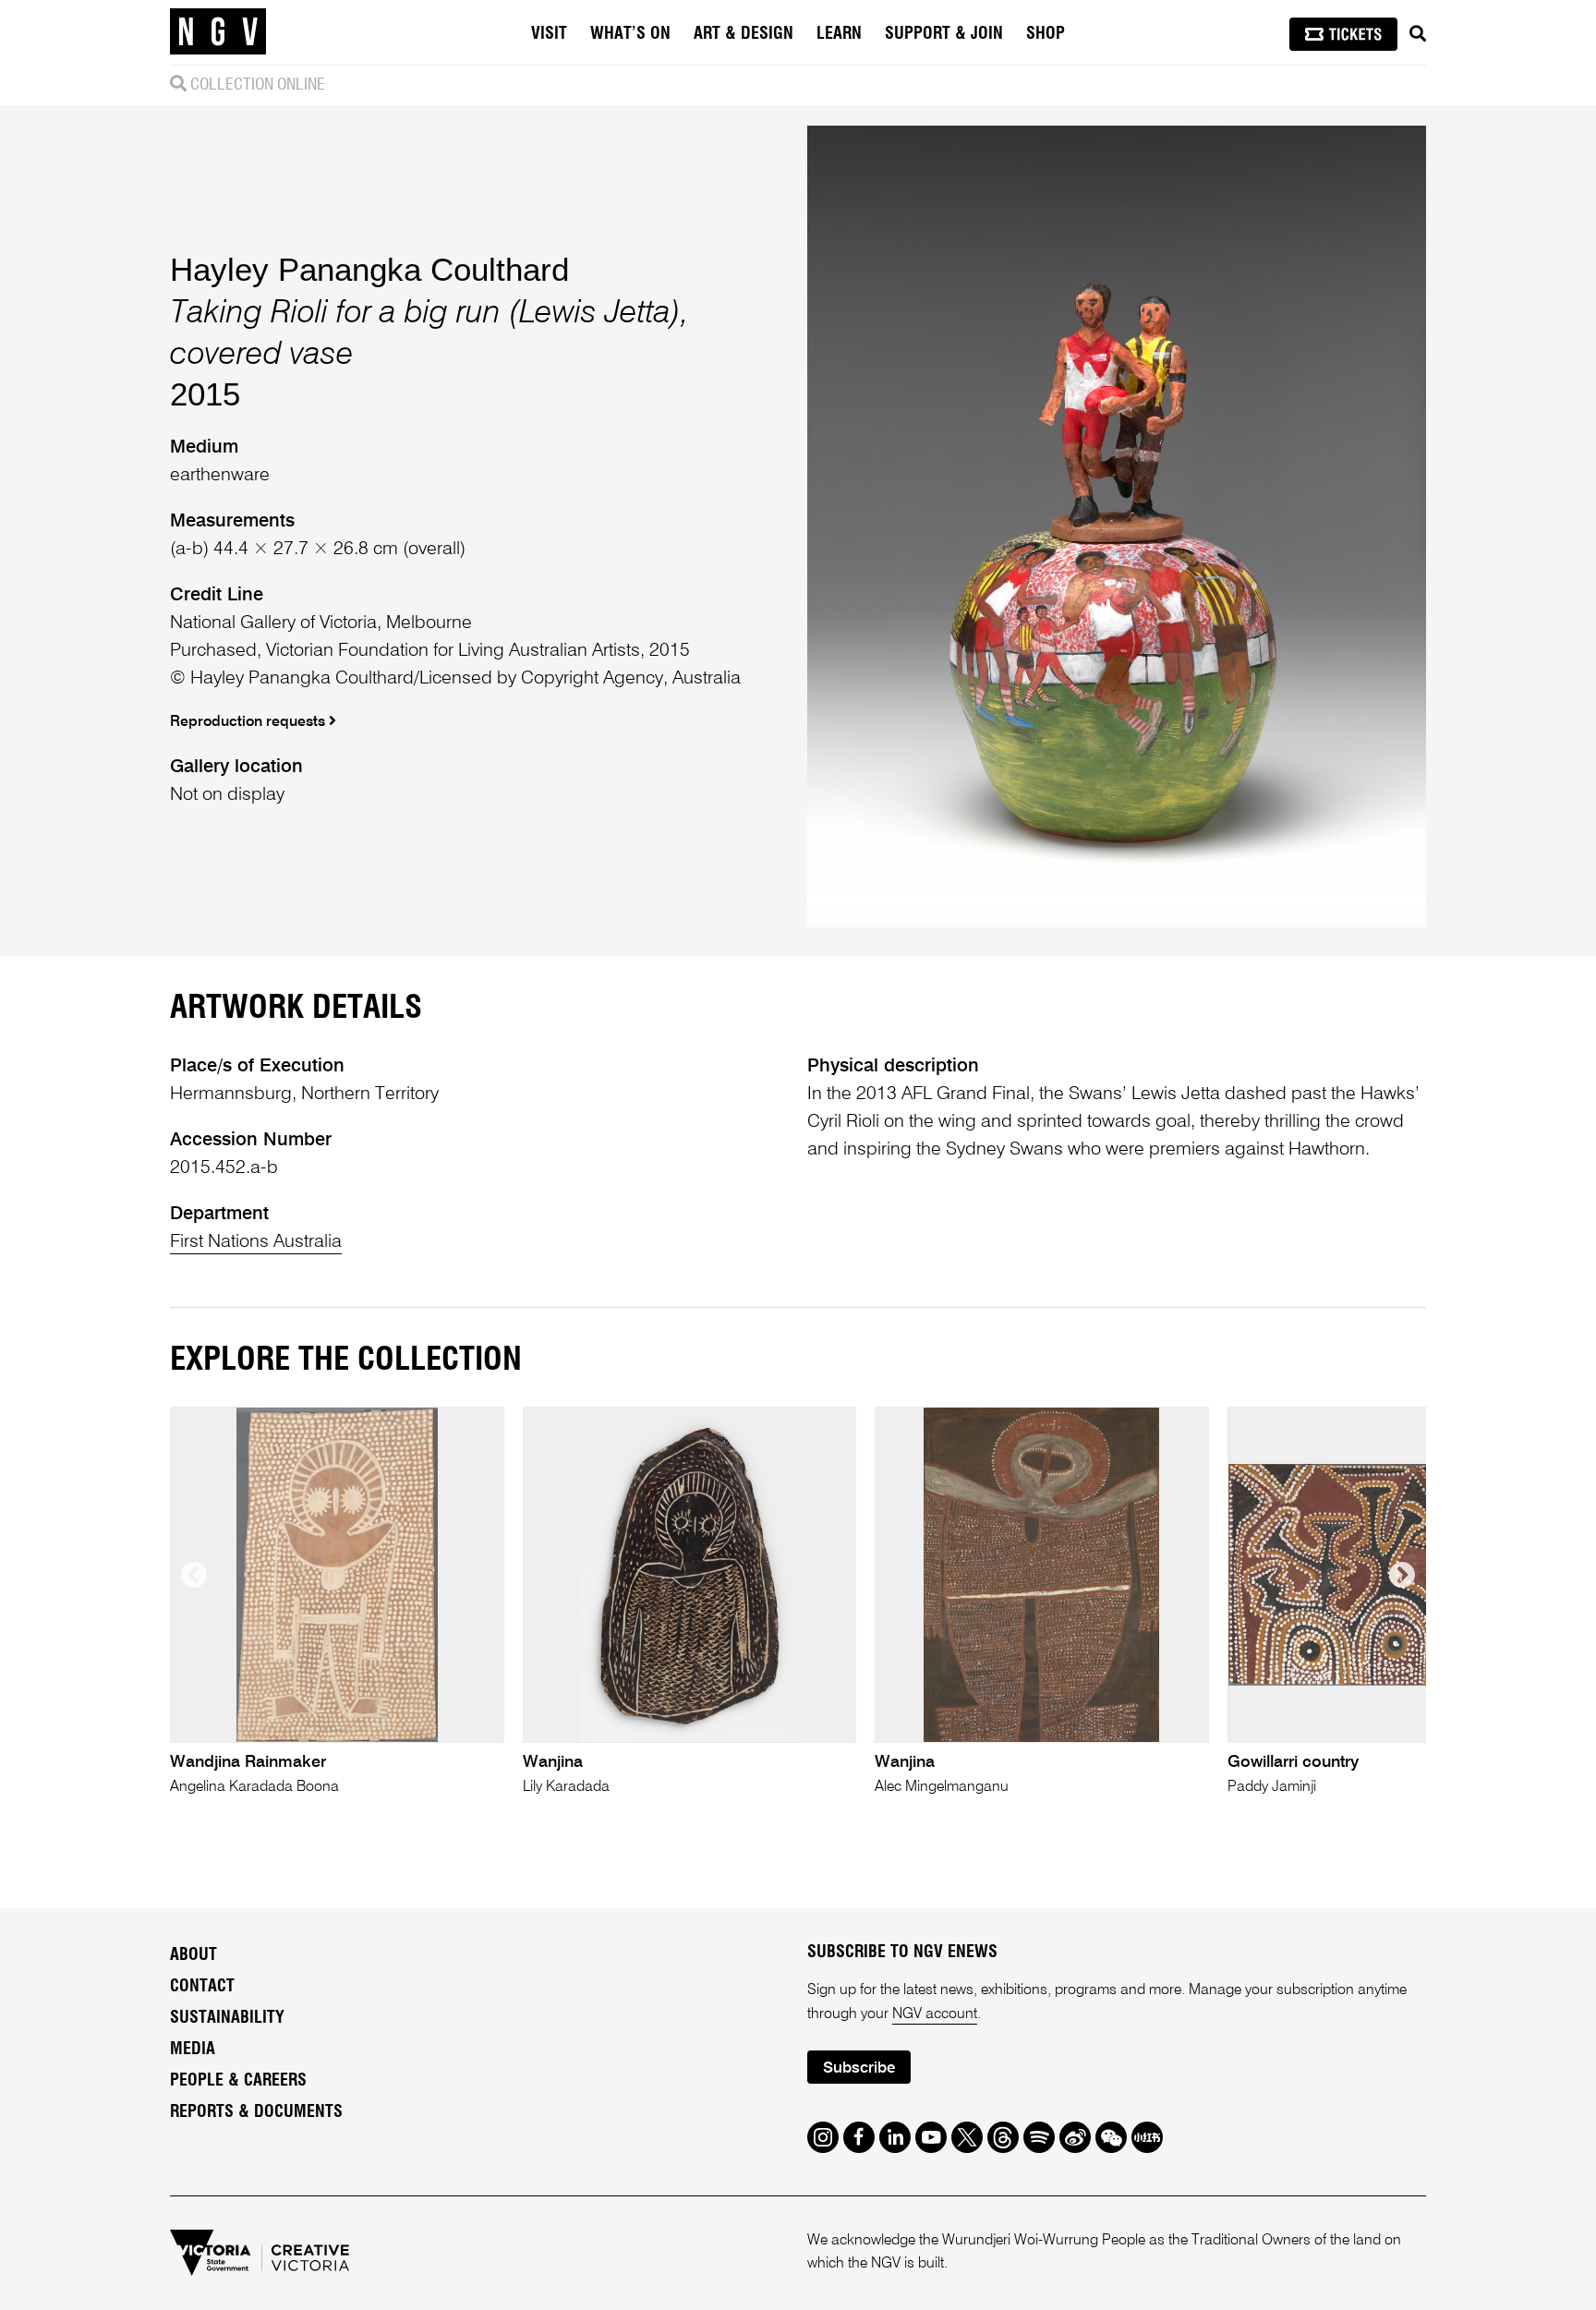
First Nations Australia (256, 1242)
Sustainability (227, 2018)
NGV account (935, 2014)
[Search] (1418, 34)
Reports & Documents (256, 2112)
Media (193, 2050)
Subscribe (859, 2068)
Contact (202, 1987)
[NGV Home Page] (218, 32)
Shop (1046, 34)
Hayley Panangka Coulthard (369, 269)
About (193, 1955)
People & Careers (238, 2081)
